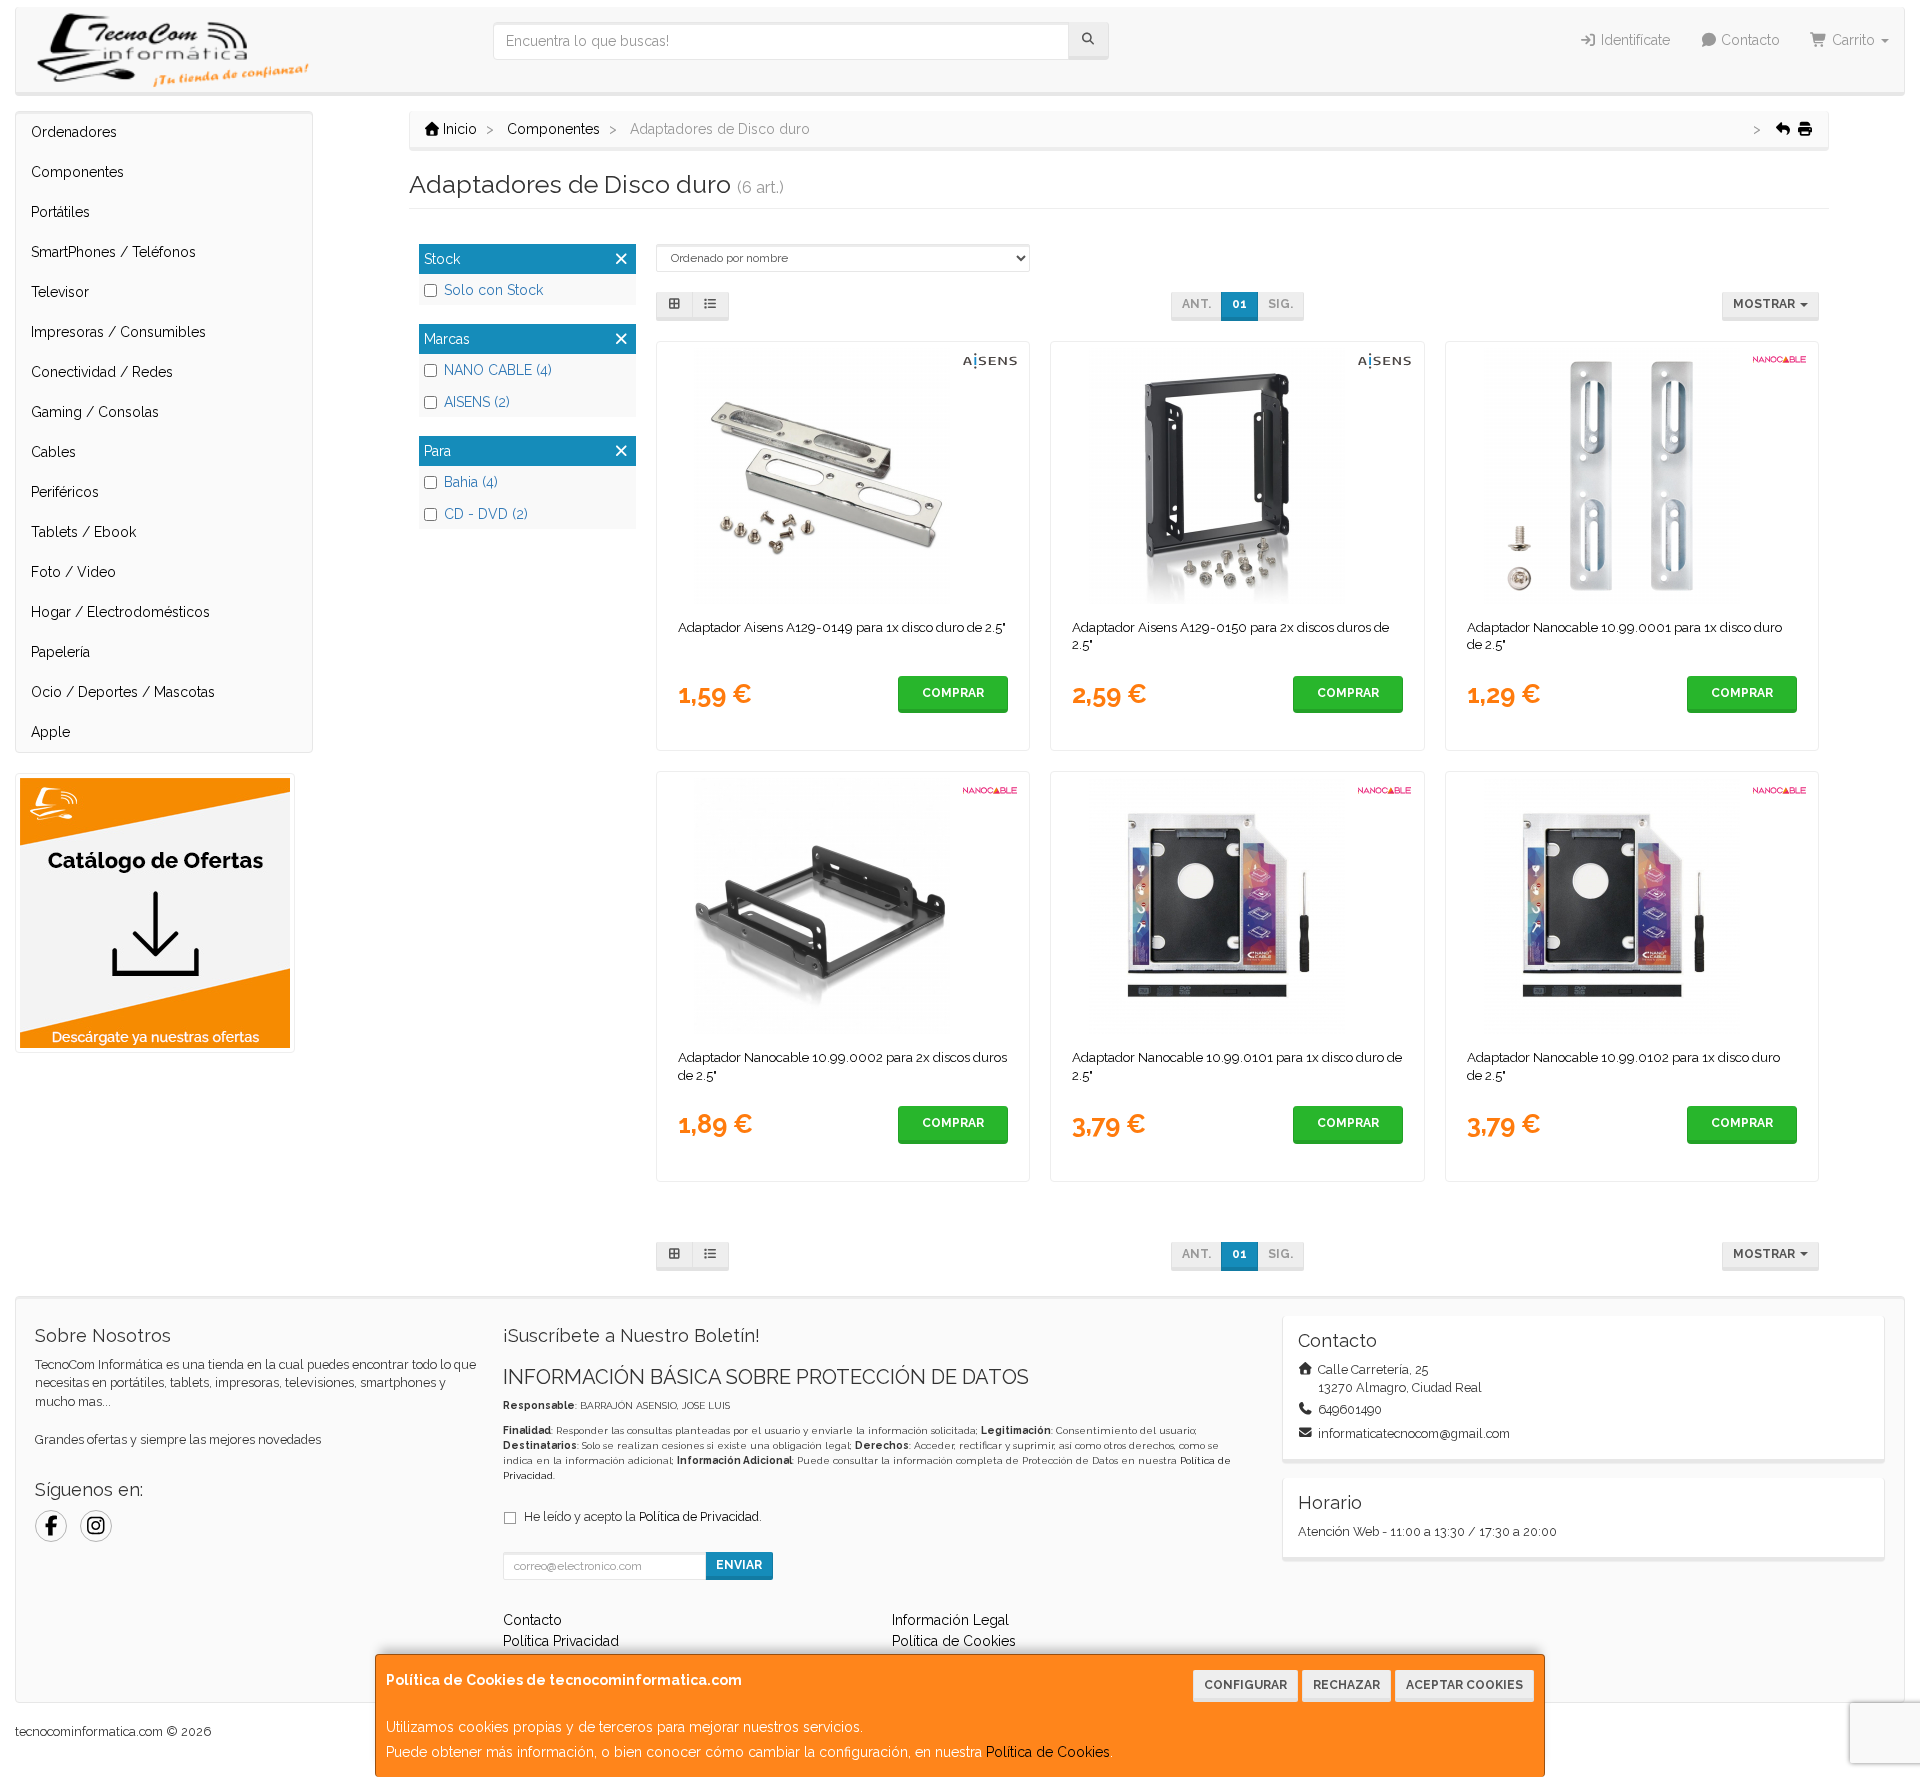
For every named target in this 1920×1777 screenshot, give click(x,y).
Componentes (77, 172)
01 (1239, 304)
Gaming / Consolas (95, 412)
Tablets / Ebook (83, 532)
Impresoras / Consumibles (118, 332)
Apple (50, 732)
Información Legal (950, 1620)
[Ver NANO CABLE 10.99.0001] (1632, 476)
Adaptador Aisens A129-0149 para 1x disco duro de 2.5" (842, 627)
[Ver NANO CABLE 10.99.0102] (1632, 906)
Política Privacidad (561, 1641)
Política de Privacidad (699, 1516)
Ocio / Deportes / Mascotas (123, 692)
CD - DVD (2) (486, 514)
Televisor (60, 292)
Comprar (953, 693)
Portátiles (60, 212)
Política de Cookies (1048, 1752)
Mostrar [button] (1765, 304)
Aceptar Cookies (1464, 1685)
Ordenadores (74, 132)
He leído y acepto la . (643, 1516)
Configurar (1245, 1685)
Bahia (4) (471, 482)
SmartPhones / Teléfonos (113, 252)
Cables (53, 452)
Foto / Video (73, 572)
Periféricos (65, 492)
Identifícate (1633, 40)
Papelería (60, 652)
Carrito (1853, 40)
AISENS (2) (477, 402)
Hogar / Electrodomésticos (120, 612)
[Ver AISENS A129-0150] (1237, 476)
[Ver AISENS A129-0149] (842, 476)
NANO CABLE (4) (498, 370)
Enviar (739, 1565)
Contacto (1748, 40)
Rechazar (1346, 1685)
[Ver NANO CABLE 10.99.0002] (842, 906)
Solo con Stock (493, 290)
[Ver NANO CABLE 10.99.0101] (1237, 906)
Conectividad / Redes (102, 372)
